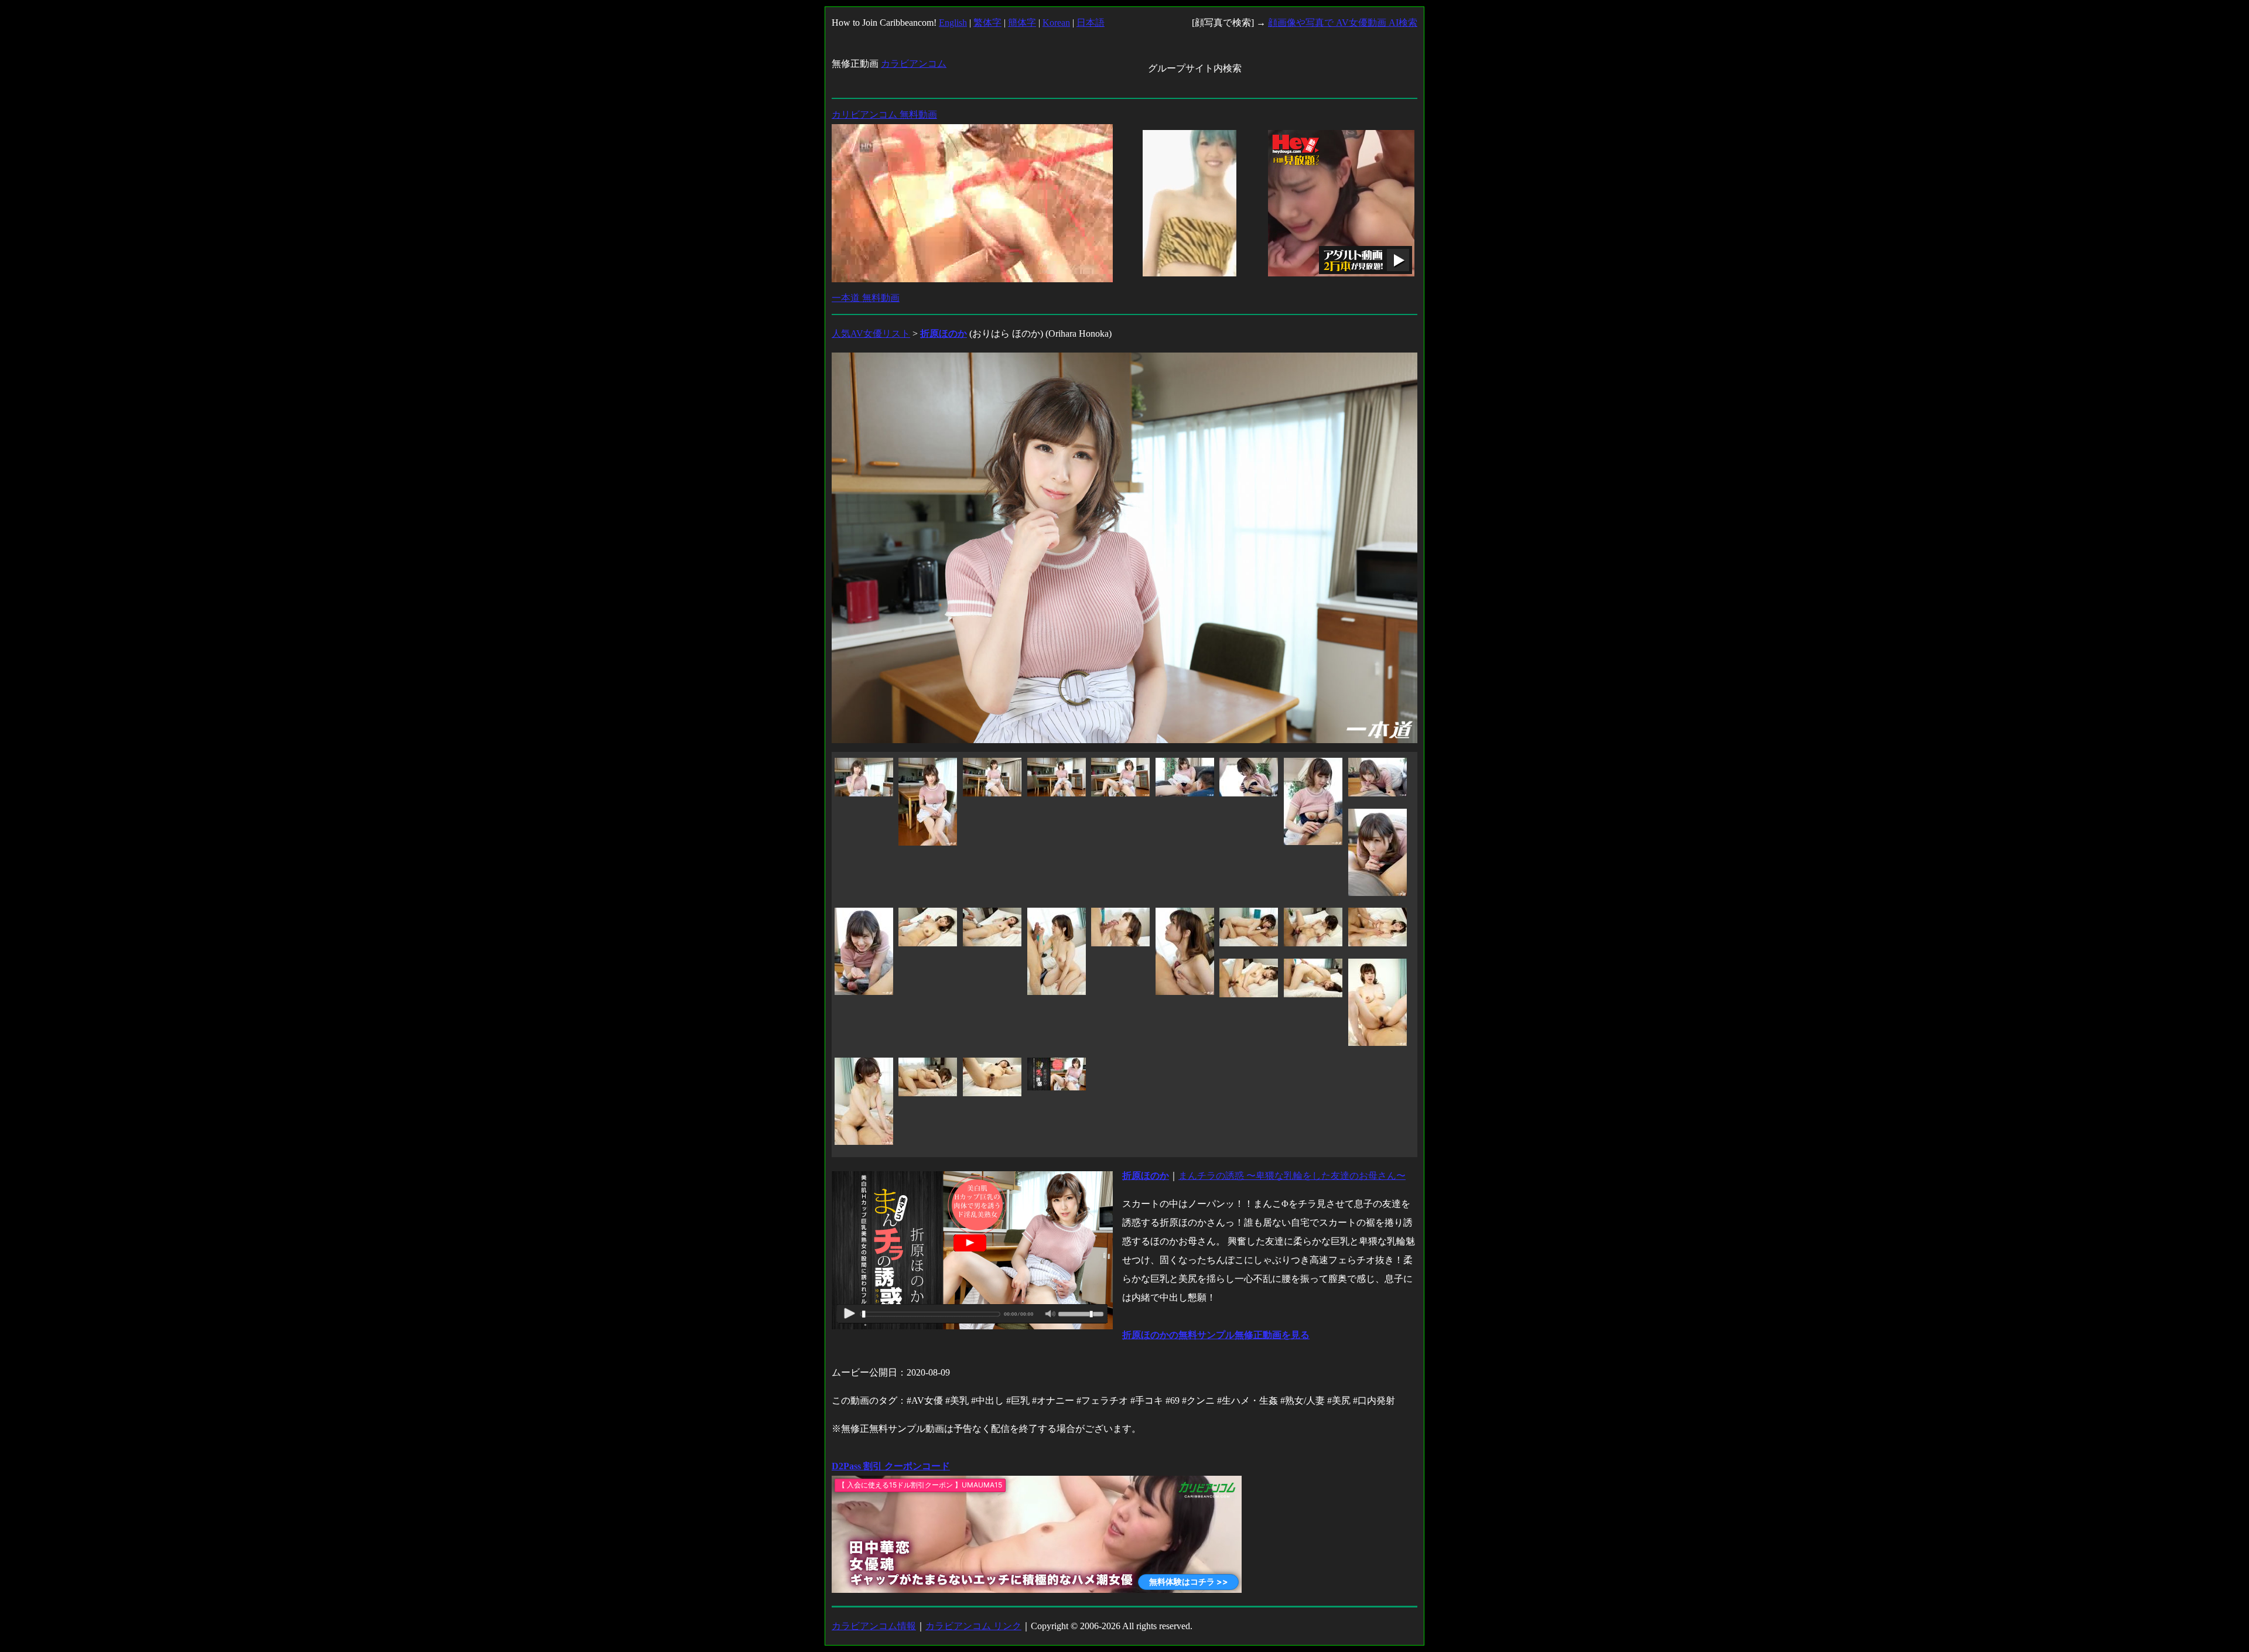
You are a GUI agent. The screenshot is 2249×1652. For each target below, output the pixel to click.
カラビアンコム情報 (874, 1626)
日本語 (1091, 23)
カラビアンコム (914, 64)
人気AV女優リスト (871, 334)
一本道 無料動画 (866, 298)
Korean (1056, 23)
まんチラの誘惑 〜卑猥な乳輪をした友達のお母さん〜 (1292, 1176)
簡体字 (1022, 23)
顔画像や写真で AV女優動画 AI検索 (1343, 23)
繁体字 (987, 23)
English (953, 23)
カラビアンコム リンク (973, 1626)
